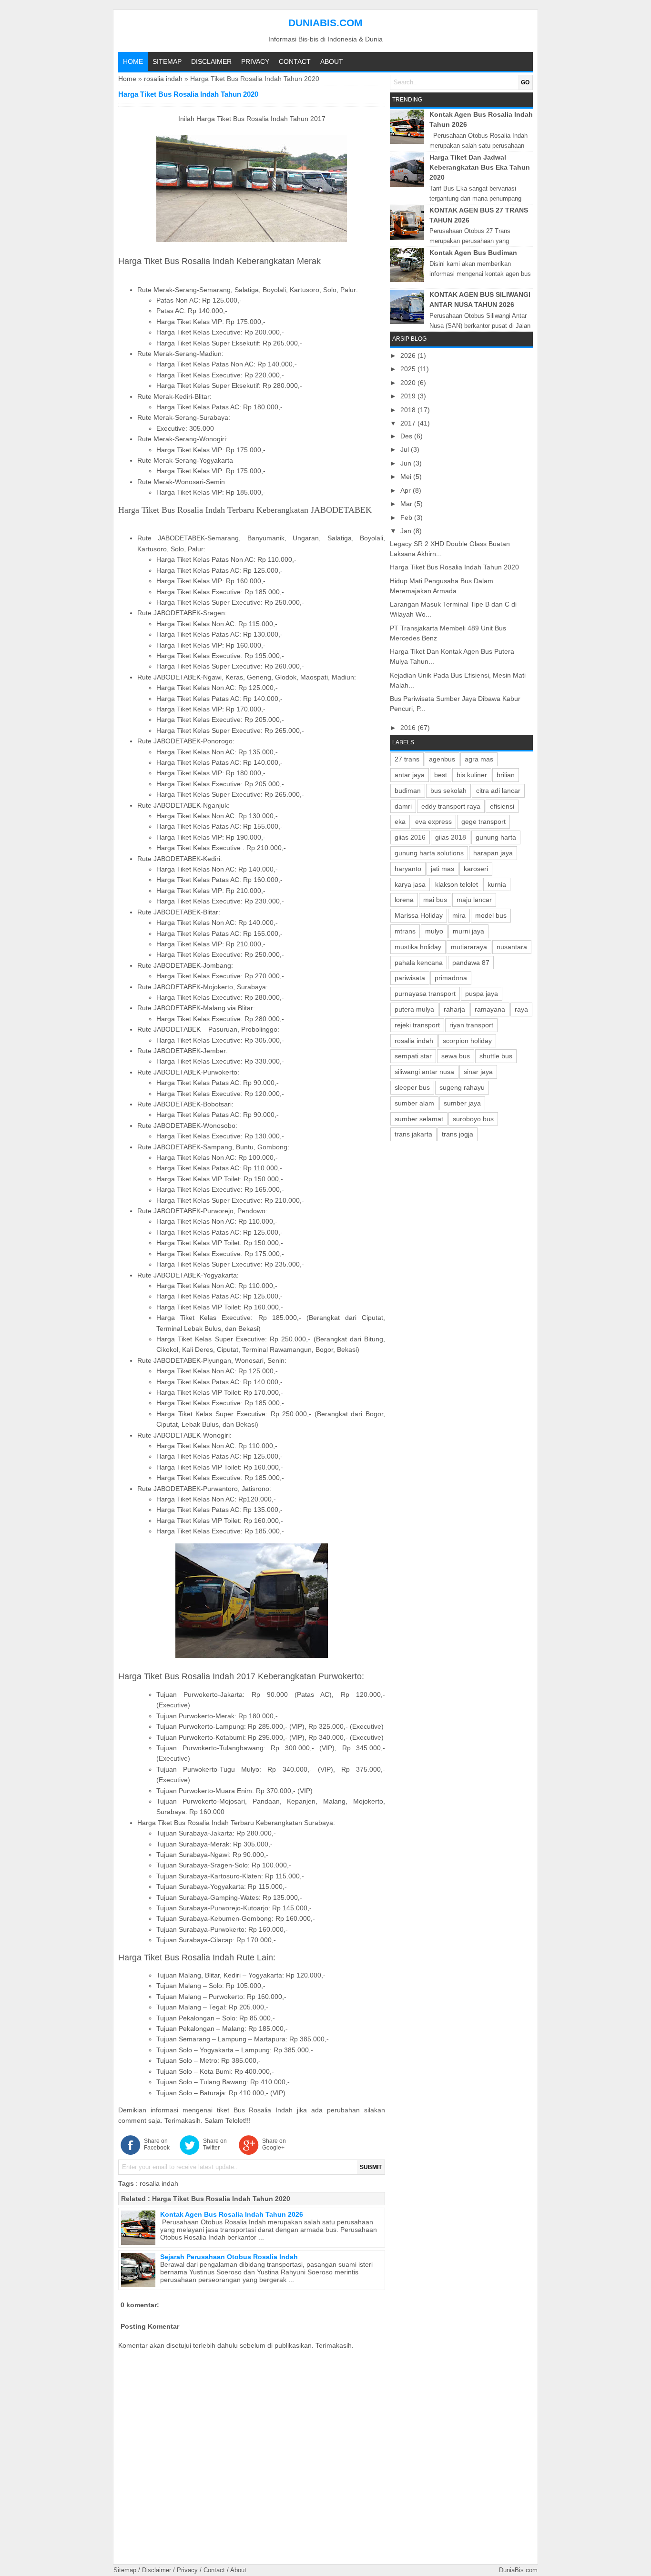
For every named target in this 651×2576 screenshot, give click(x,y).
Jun (407, 463)
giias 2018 (451, 837)
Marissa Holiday (419, 915)
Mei (407, 477)
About (332, 61)
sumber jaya (462, 1103)
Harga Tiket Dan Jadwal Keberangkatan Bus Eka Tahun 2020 (480, 167)
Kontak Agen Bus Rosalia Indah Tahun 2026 (232, 2214)
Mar (407, 504)
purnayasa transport (425, 994)
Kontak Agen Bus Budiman (473, 253)
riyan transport (471, 1025)
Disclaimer (211, 61)
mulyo (434, 931)
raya (521, 1009)
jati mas (442, 869)
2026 (409, 355)
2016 (409, 728)
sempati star (413, 1056)
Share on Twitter (215, 2144)
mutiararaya (469, 947)
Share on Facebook (157, 2144)
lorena (404, 900)
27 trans (407, 759)
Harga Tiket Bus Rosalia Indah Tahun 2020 (221, 2199)
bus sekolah (448, 791)
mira (459, 915)
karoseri (476, 869)
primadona (451, 978)
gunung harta (496, 837)
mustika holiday (418, 947)
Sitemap (167, 61)
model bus (491, 915)
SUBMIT (371, 2167)
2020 (409, 383)
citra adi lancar (498, 791)
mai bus (435, 900)
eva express (433, 821)
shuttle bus (496, 1056)
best (441, 775)
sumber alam (414, 1103)
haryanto (408, 869)
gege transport (483, 821)
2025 (409, 369)
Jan (407, 531)
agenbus (442, 759)
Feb (407, 517)
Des (407, 436)
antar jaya (410, 775)
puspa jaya (482, 994)
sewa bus (456, 1056)
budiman (408, 791)
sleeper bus (412, 1087)
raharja (454, 1009)
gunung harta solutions (429, 853)
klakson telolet (457, 884)
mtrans (405, 931)
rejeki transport (417, 1025)
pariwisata (410, 978)
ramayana (490, 1009)
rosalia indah (163, 79)
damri (403, 806)
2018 (409, 410)
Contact (295, 61)
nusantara (512, 947)
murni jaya (468, 931)
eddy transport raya (451, 806)
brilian (506, 775)
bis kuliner (472, 775)
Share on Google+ (274, 2144)
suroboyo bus (473, 1119)
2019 (409, 396)
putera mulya (414, 1009)
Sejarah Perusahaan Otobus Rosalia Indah (229, 2257)
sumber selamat (419, 1119)
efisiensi (502, 806)
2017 (409, 423)
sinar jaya (478, 1072)
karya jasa (410, 884)
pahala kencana (419, 963)
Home (133, 61)
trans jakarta (413, 1134)
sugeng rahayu (462, 1087)
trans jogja (458, 1134)
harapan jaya (493, 853)
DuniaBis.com (325, 23)
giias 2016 (410, 837)
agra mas (479, 759)
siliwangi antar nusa (424, 1072)
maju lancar (474, 900)
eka (400, 821)
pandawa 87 (471, 963)
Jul (406, 449)
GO (525, 82)
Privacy (255, 61)
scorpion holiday (467, 1041)
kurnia (497, 884)
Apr (407, 490)
